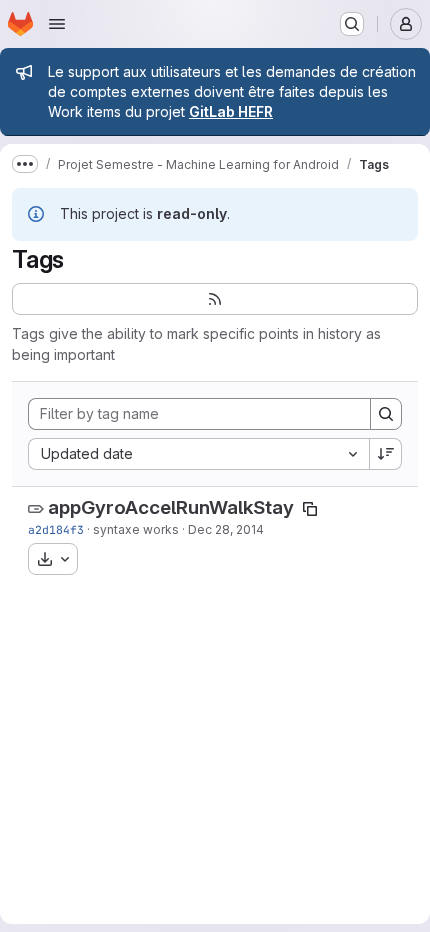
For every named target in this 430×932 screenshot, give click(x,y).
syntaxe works (136, 529)
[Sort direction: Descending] (386, 454)
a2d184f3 (56, 529)
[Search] (386, 414)
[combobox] (198, 454)
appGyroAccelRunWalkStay (171, 507)
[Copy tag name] (310, 509)
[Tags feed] (215, 299)
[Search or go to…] (352, 24)
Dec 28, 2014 (226, 529)
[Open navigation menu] (57, 24)
